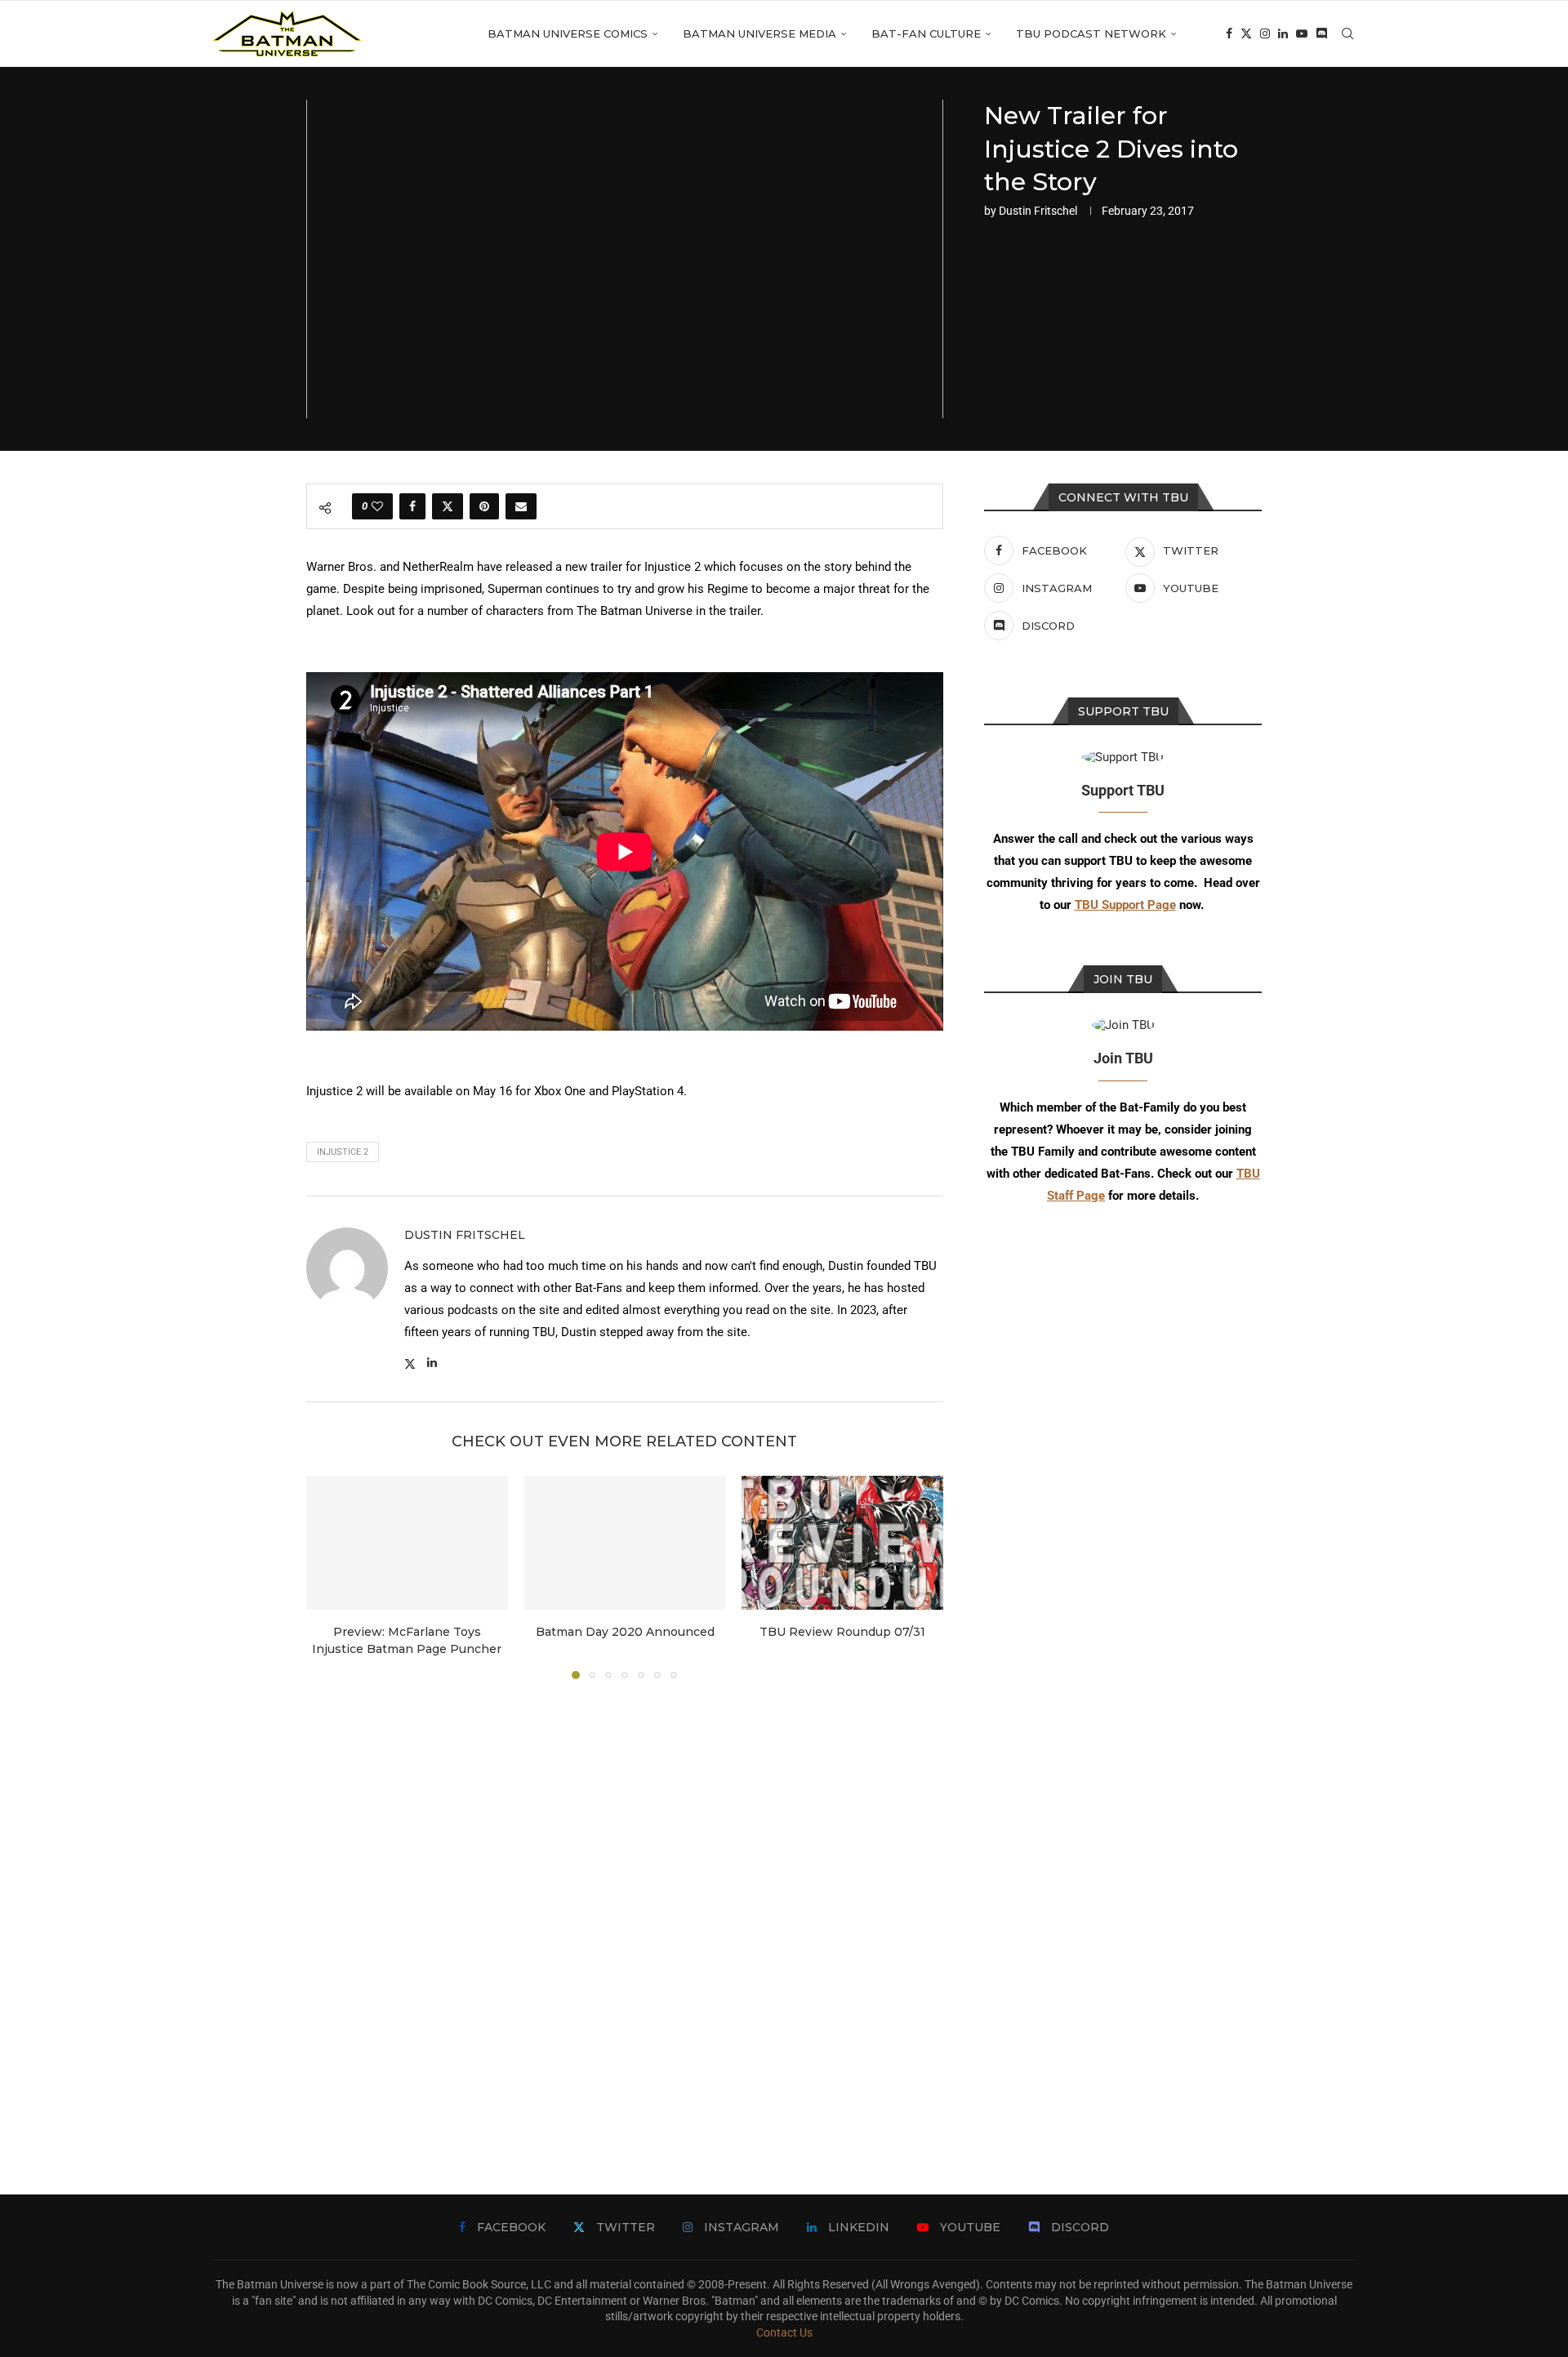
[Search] (1347, 33)
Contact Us (784, 2332)
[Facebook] (1229, 33)
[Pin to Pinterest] (484, 506)
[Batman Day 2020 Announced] (625, 1543)
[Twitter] (1246, 33)
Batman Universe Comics (568, 33)
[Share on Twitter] (448, 506)
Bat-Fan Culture (926, 33)
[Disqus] (625, 1913)
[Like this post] (377, 506)
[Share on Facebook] (412, 506)
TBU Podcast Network (1091, 33)
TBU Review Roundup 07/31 (842, 1632)
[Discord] (1321, 33)
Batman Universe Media (759, 33)
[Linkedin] (1283, 33)
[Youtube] (1302, 33)
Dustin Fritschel (1038, 211)
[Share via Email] (521, 506)
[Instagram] (1265, 33)
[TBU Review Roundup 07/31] (842, 1543)
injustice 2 (343, 1152)
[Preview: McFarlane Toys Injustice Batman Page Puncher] (407, 1543)
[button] (328, 1577)
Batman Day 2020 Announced (624, 1632)
